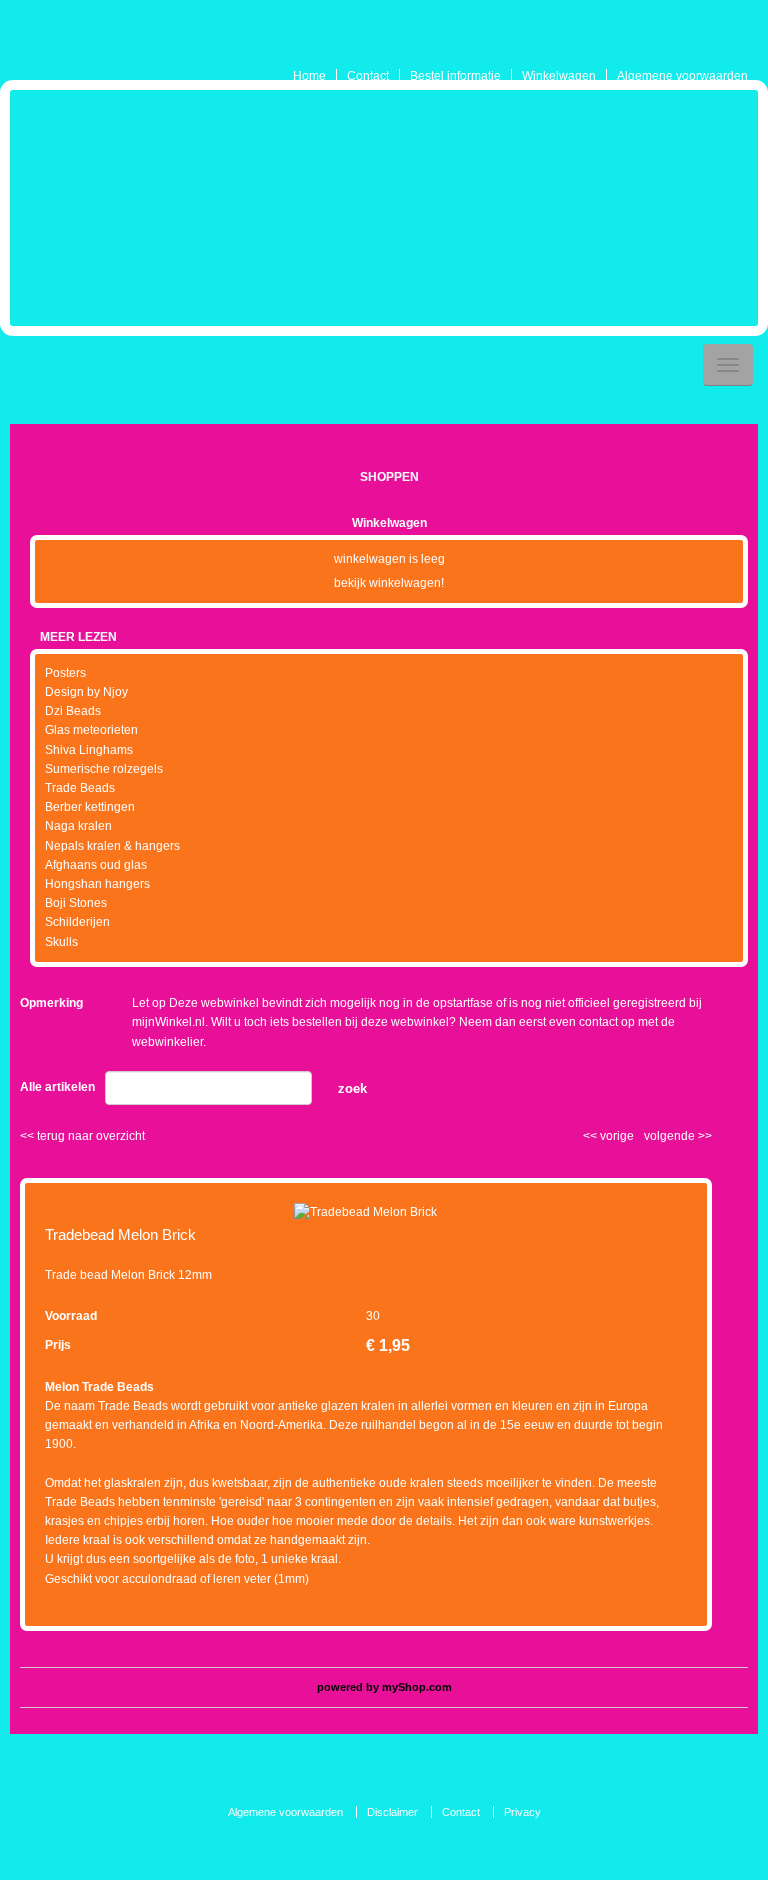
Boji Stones (76, 903)
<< (591, 1136)
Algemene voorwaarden (682, 76)
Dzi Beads (73, 711)
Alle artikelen (57, 1087)
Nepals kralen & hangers (112, 846)
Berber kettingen (90, 807)
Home (309, 76)
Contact (368, 76)
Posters (65, 673)
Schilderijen (77, 922)
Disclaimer (392, 1812)
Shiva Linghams (89, 750)
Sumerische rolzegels (104, 769)
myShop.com (417, 1687)
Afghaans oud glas (96, 865)
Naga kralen (78, 826)
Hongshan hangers (97, 884)
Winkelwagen (559, 76)
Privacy (522, 1812)
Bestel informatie (455, 76)
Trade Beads (80, 788)
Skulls (61, 942)
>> (703, 1136)
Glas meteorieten (91, 730)
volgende (678, 1136)
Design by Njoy (86, 692)
